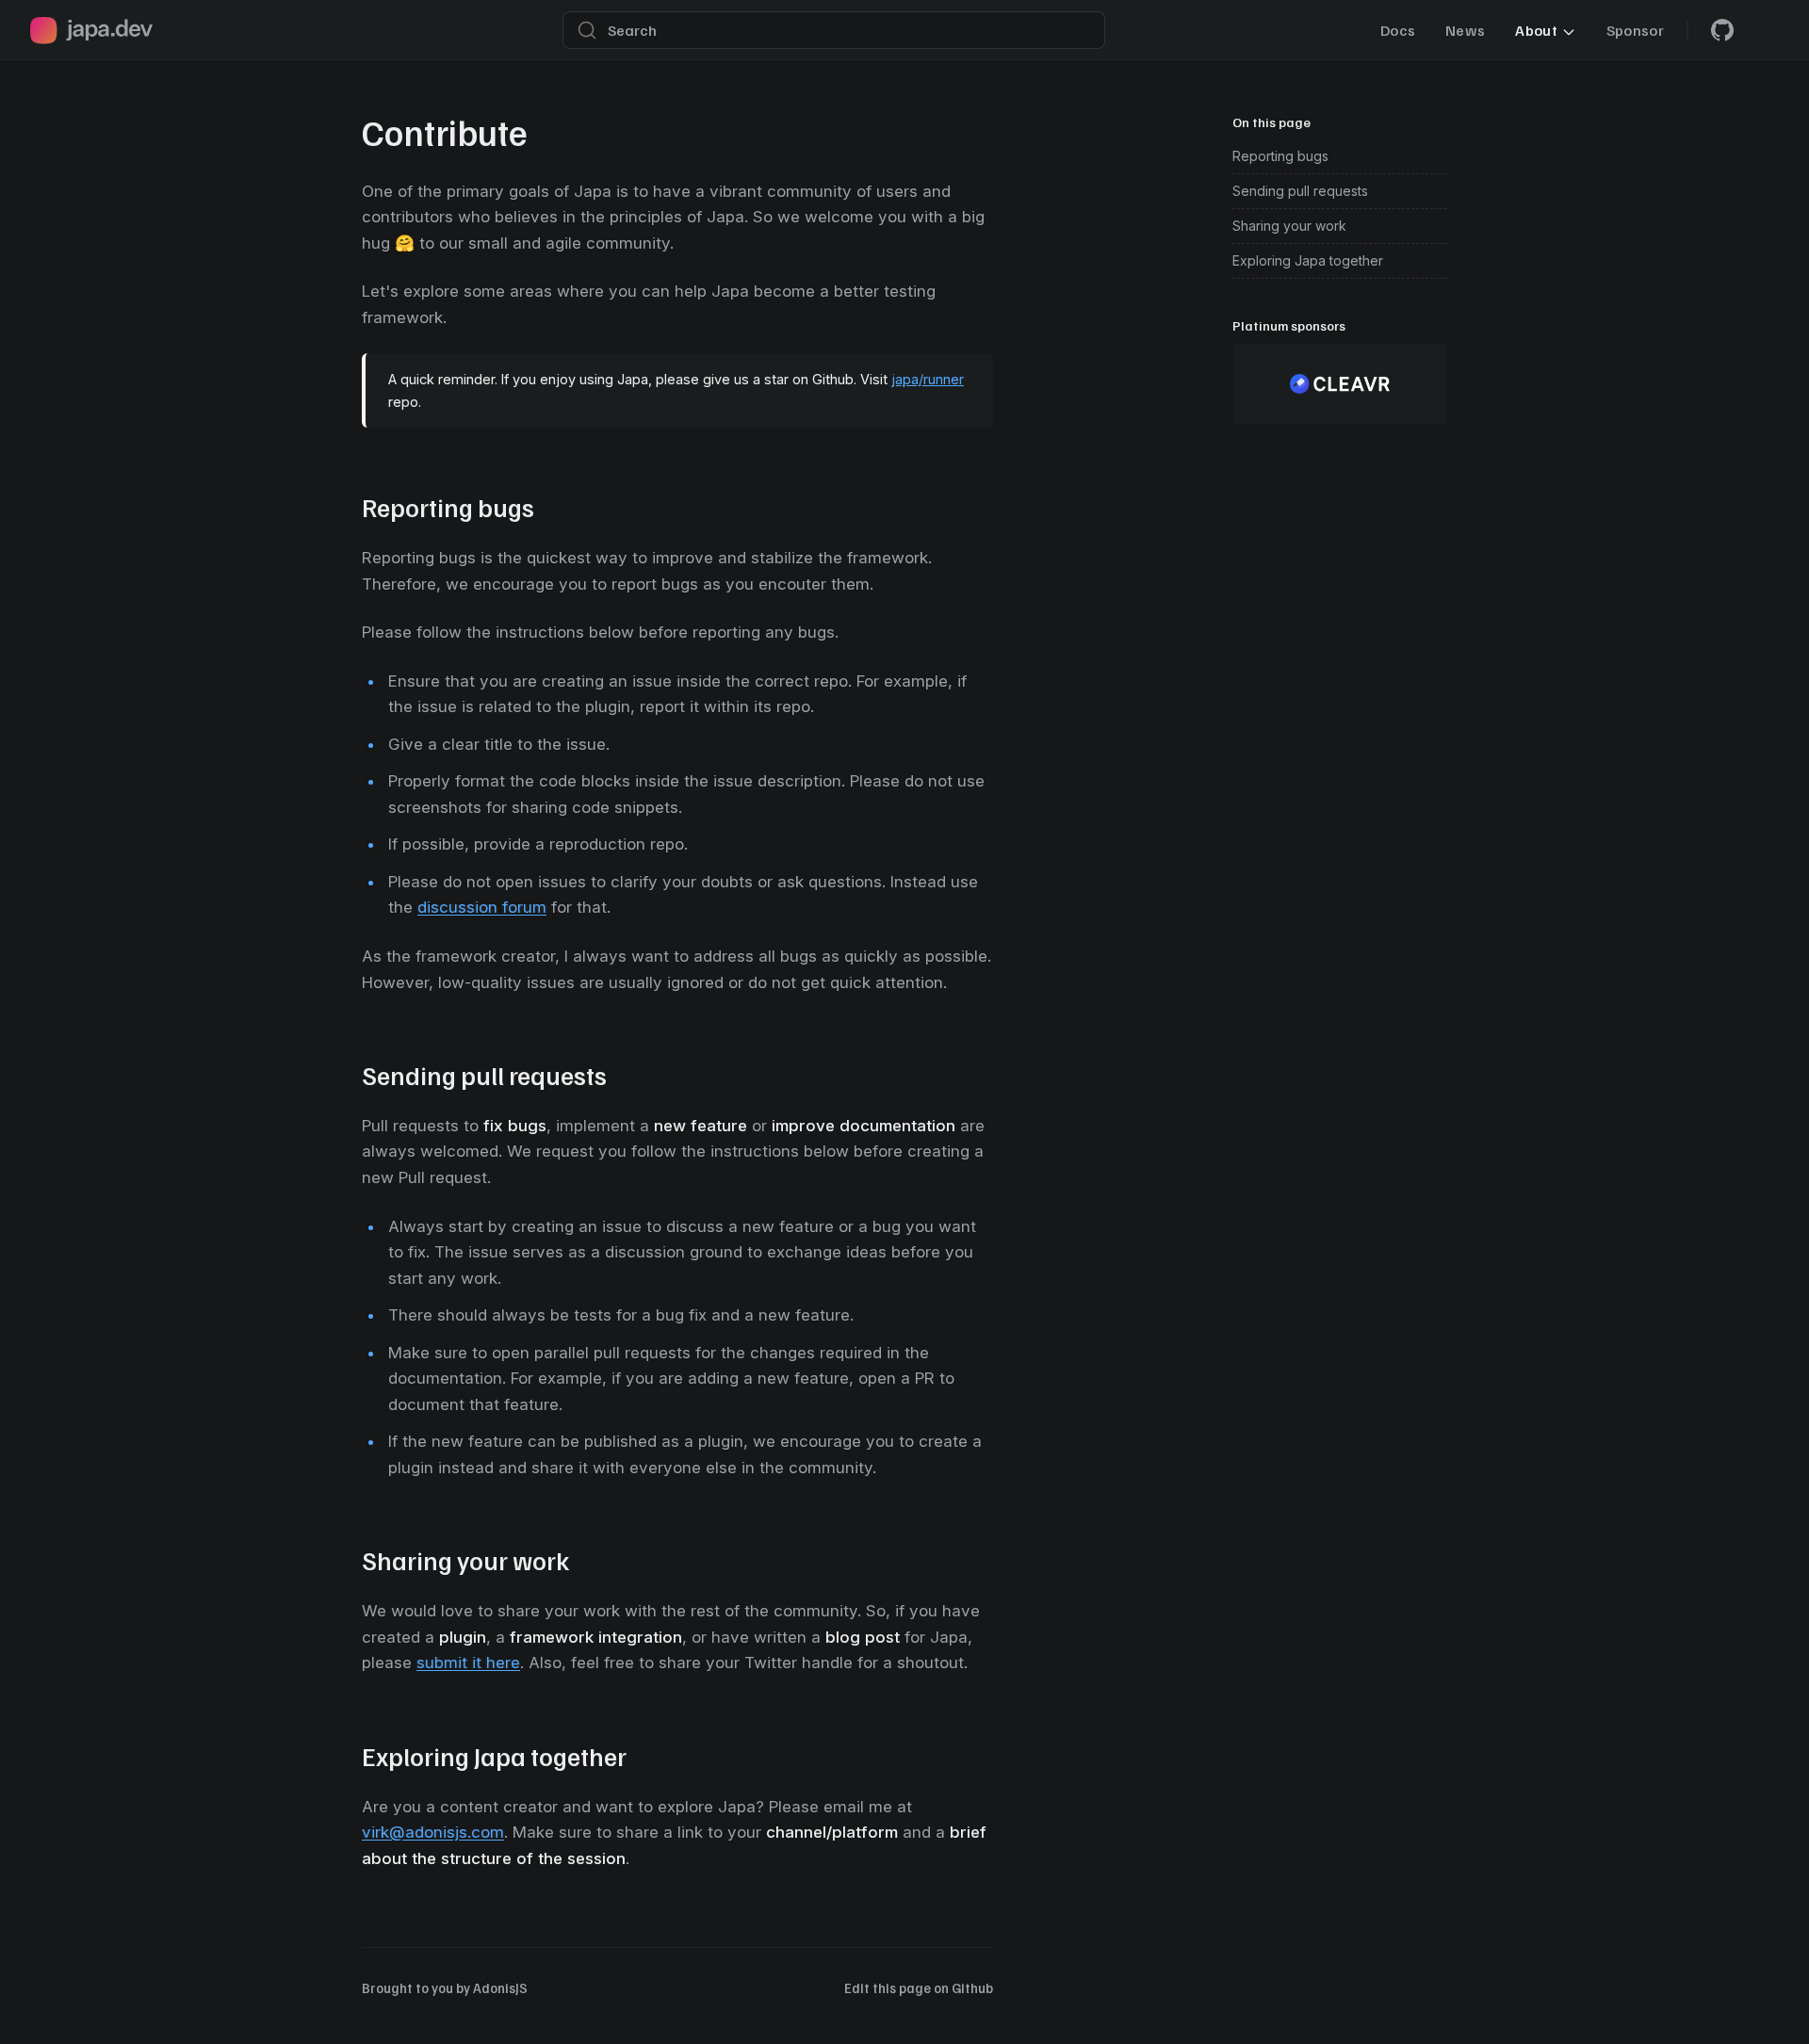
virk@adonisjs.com (433, 1832)
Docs (1398, 30)
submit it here (468, 1663)
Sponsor (1635, 30)
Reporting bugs (1280, 156)
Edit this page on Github (919, 1987)
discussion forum (482, 907)
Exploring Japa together (1308, 260)
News (1465, 30)
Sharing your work (1289, 226)
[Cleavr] (1340, 384)
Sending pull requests (1300, 191)
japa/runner (928, 379)
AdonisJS (500, 1987)
